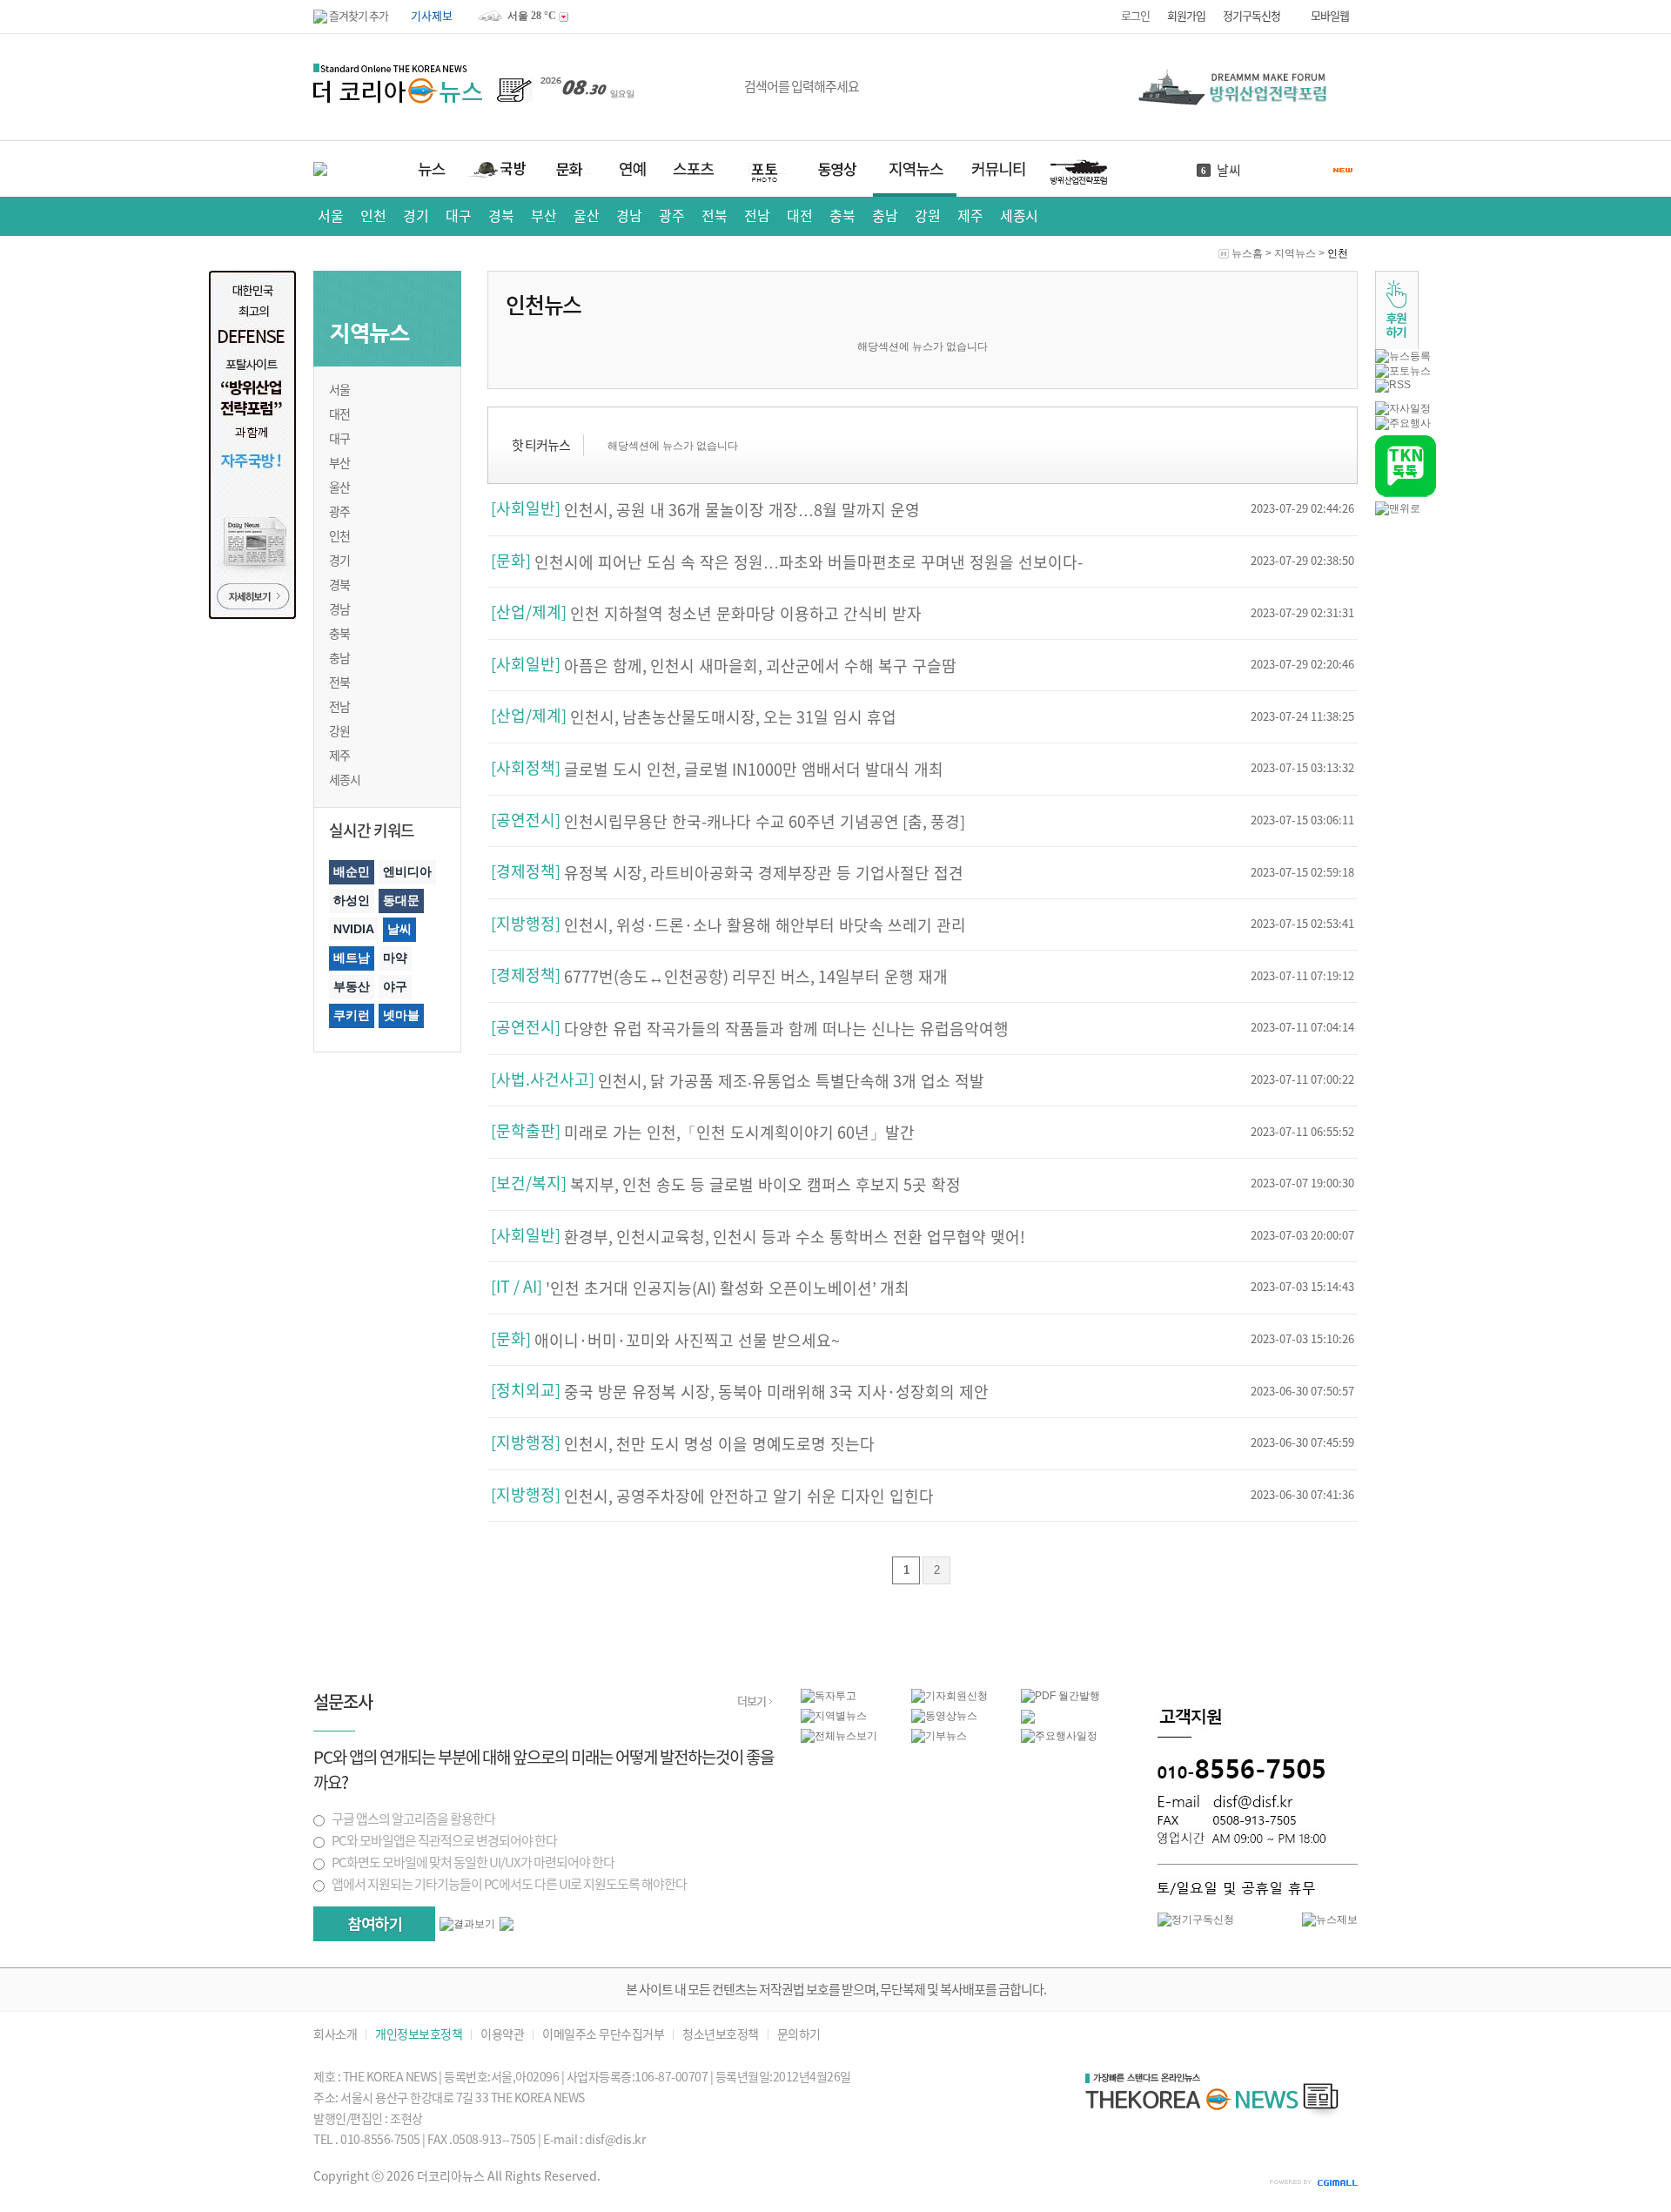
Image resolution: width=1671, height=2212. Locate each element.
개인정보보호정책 (419, 2035)
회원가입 (1186, 16)
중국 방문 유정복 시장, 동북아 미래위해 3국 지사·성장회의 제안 (776, 1392)
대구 (458, 216)
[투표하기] (374, 1924)
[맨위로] (1398, 508)
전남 (757, 216)
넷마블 (401, 1015)
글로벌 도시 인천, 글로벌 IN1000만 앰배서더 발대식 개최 (754, 770)
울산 (586, 216)
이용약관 (502, 2035)
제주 (970, 216)
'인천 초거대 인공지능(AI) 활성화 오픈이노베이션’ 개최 (728, 1288)
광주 (671, 216)
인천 (373, 216)
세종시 (1019, 216)
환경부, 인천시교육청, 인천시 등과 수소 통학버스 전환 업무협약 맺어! (795, 1236)
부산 (544, 216)
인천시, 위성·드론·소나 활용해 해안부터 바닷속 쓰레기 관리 (765, 924)
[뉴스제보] (1330, 1920)
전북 (714, 216)
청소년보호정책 (721, 2035)
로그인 (1135, 16)
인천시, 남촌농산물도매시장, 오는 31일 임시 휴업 (733, 717)
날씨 (1229, 170)
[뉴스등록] (1403, 356)
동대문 (401, 900)
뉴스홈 (1247, 253)
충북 (842, 216)
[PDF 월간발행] (1060, 1696)
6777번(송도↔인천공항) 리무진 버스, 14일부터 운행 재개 (756, 977)
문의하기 (799, 2035)
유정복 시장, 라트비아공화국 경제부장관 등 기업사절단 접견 (764, 873)
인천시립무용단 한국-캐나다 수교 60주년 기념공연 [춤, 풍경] (765, 821)
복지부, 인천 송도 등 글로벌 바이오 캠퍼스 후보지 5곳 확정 (765, 1185)
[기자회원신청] (966, 1696)
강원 (927, 216)
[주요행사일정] (1059, 1736)
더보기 (752, 1701)
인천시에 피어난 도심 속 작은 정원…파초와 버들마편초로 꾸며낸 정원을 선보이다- (809, 561)
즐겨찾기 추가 (358, 16)
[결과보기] (467, 1924)
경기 (416, 216)
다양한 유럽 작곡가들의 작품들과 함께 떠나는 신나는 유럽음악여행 (786, 1029)
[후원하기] (1397, 346)
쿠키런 (352, 1015)
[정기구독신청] (1196, 1920)
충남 (885, 216)
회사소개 (335, 2035)
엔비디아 (407, 871)
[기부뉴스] (939, 1736)
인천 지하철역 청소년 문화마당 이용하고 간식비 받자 (746, 614)
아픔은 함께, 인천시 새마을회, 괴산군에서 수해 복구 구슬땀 (760, 665)
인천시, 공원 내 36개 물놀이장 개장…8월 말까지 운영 (742, 510)
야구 (395, 986)
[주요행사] (1403, 423)
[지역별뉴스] (834, 1716)
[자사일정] (1403, 408)
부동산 (352, 986)
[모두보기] (507, 1927)
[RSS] (1393, 385)
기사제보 (432, 16)
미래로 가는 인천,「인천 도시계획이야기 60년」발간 (739, 1133)
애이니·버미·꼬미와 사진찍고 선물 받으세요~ (687, 1340)
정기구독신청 (1252, 16)
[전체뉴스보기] (839, 1736)
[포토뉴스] (1403, 371)
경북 (501, 216)
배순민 (352, 871)
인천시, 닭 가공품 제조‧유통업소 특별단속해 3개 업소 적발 (791, 1080)
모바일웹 (1330, 16)
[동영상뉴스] (944, 1716)
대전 (799, 216)
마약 (395, 958)
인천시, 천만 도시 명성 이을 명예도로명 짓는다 (719, 1444)
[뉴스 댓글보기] (1028, 1720)
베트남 (352, 958)
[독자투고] (829, 1696)
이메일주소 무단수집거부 (603, 2035)
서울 (330, 216)
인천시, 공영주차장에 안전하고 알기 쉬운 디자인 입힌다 (749, 1496)
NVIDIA (354, 929)
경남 (629, 216)
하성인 (352, 900)
